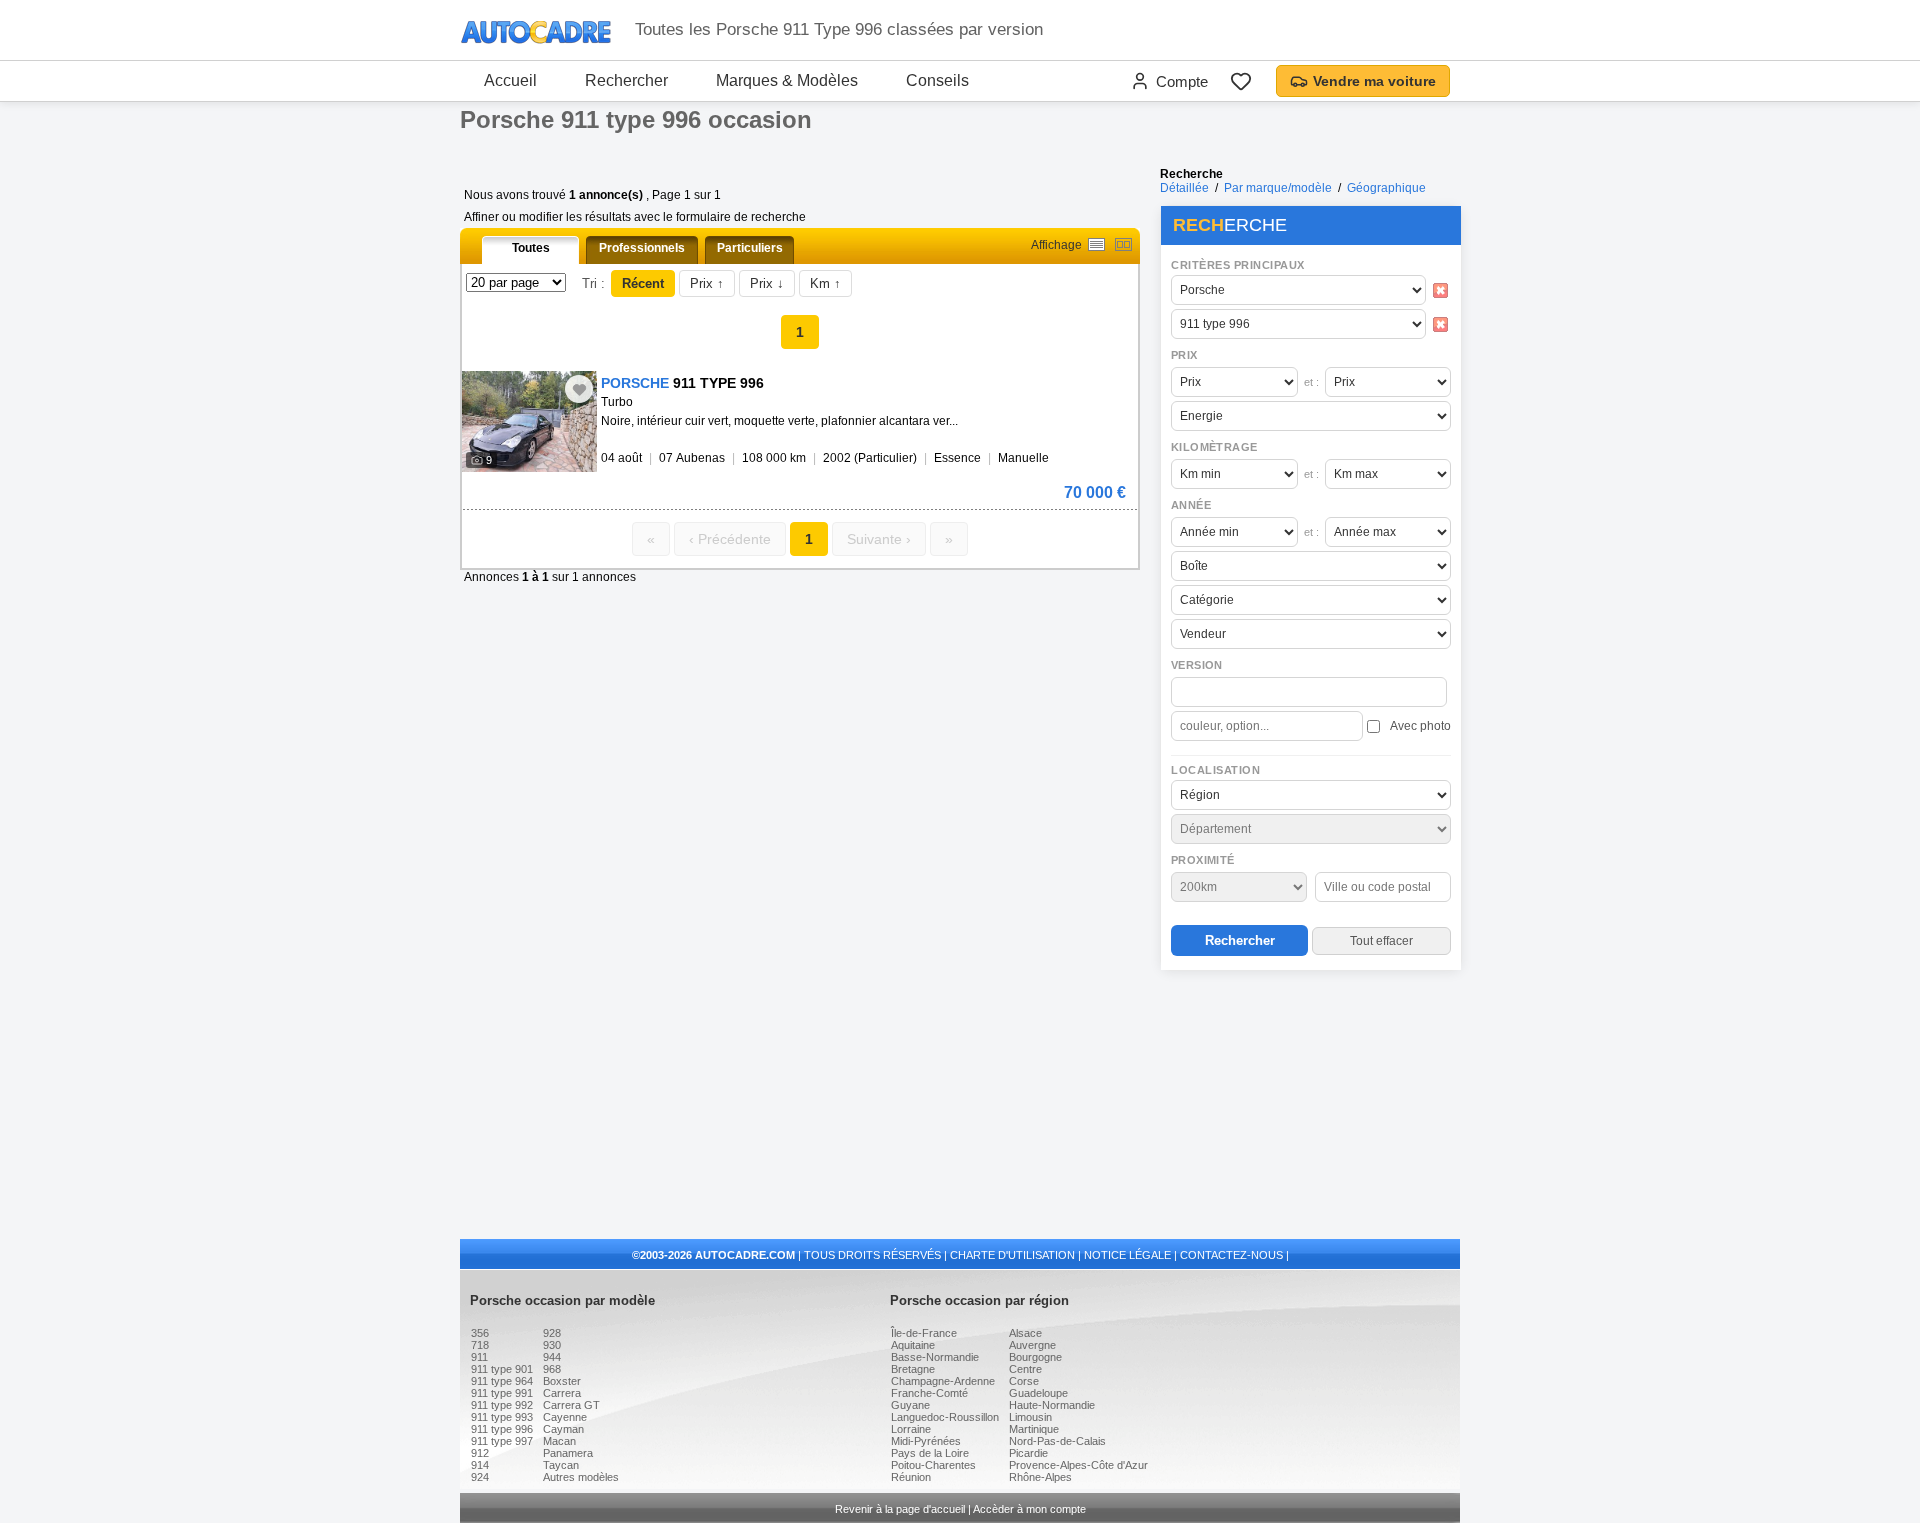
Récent (643, 283)
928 (552, 1333)
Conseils (937, 80)
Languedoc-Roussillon (945, 1417)
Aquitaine (913, 1345)
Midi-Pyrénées (926, 1441)
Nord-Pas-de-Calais (1057, 1441)
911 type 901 (502, 1369)
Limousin (1030, 1417)
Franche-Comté (929, 1393)
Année (1191, 505)
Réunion (911, 1477)
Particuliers (750, 248)
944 (552, 1357)
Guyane (910, 1405)
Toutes (531, 248)
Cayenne (565, 1417)
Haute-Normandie (1052, 1405)
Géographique (1386, 188)
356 (480, 1333)
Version (1197, 665)
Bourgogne (1035, 1357)
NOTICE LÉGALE (1127, 1255)
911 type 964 (502, 1381)
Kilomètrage (1214, 447)
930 (552, 1345)
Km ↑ (825, 283)
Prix (1184, 355)
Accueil (510, 80)
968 (552, 1369)
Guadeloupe (1038, 1393)
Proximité (1203, 860)
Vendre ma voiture (1374, 81)
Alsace (1025, 1333)
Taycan (561, 1465)
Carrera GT (571, 1405)
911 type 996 (502, 1429)
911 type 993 (502, 1417)
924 (480, 1477)
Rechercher (626, 80)
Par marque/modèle (1278, 188)
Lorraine (911, 1429)
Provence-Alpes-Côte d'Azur (1078, 1465)
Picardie (1028, 1453)
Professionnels (642, 248)
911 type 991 (502, 1393)
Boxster (562, 1381)
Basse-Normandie (935, 1357)
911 (479, 1357)
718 (480, 1345)
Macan (559, 1441)
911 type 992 (502, 1405)
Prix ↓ (767, 283)
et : (1311, 382)
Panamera (568, 1453)
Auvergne (1032, 1345)
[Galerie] (1123, 244)
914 (480, 1465)
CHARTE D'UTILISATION (1012, 1255)
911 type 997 (502, 1441)
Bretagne (913, 1369)
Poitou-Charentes (933, 1465)
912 (480, 1453)
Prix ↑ (707, 283)
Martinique (1034, 1429)
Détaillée (1184, 188)
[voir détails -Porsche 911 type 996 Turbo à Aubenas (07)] (529, 421)
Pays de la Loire (930, 1453)
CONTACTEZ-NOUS (1231, 1255)
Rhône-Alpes (1040, 1477)
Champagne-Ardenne (943, 1381)
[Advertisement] (1310, 1106)
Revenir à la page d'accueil (900, 1509)
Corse (1024, 1381)
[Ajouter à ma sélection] (579, 389)
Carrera (562, 1393)
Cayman (563, 1429)
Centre (1025, 1369)
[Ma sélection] (1241, 81)
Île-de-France (924, 1333)
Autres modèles (581, 1477)
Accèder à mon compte (1029, 1509)
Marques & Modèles (787, 80)
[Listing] (1096, 244)
